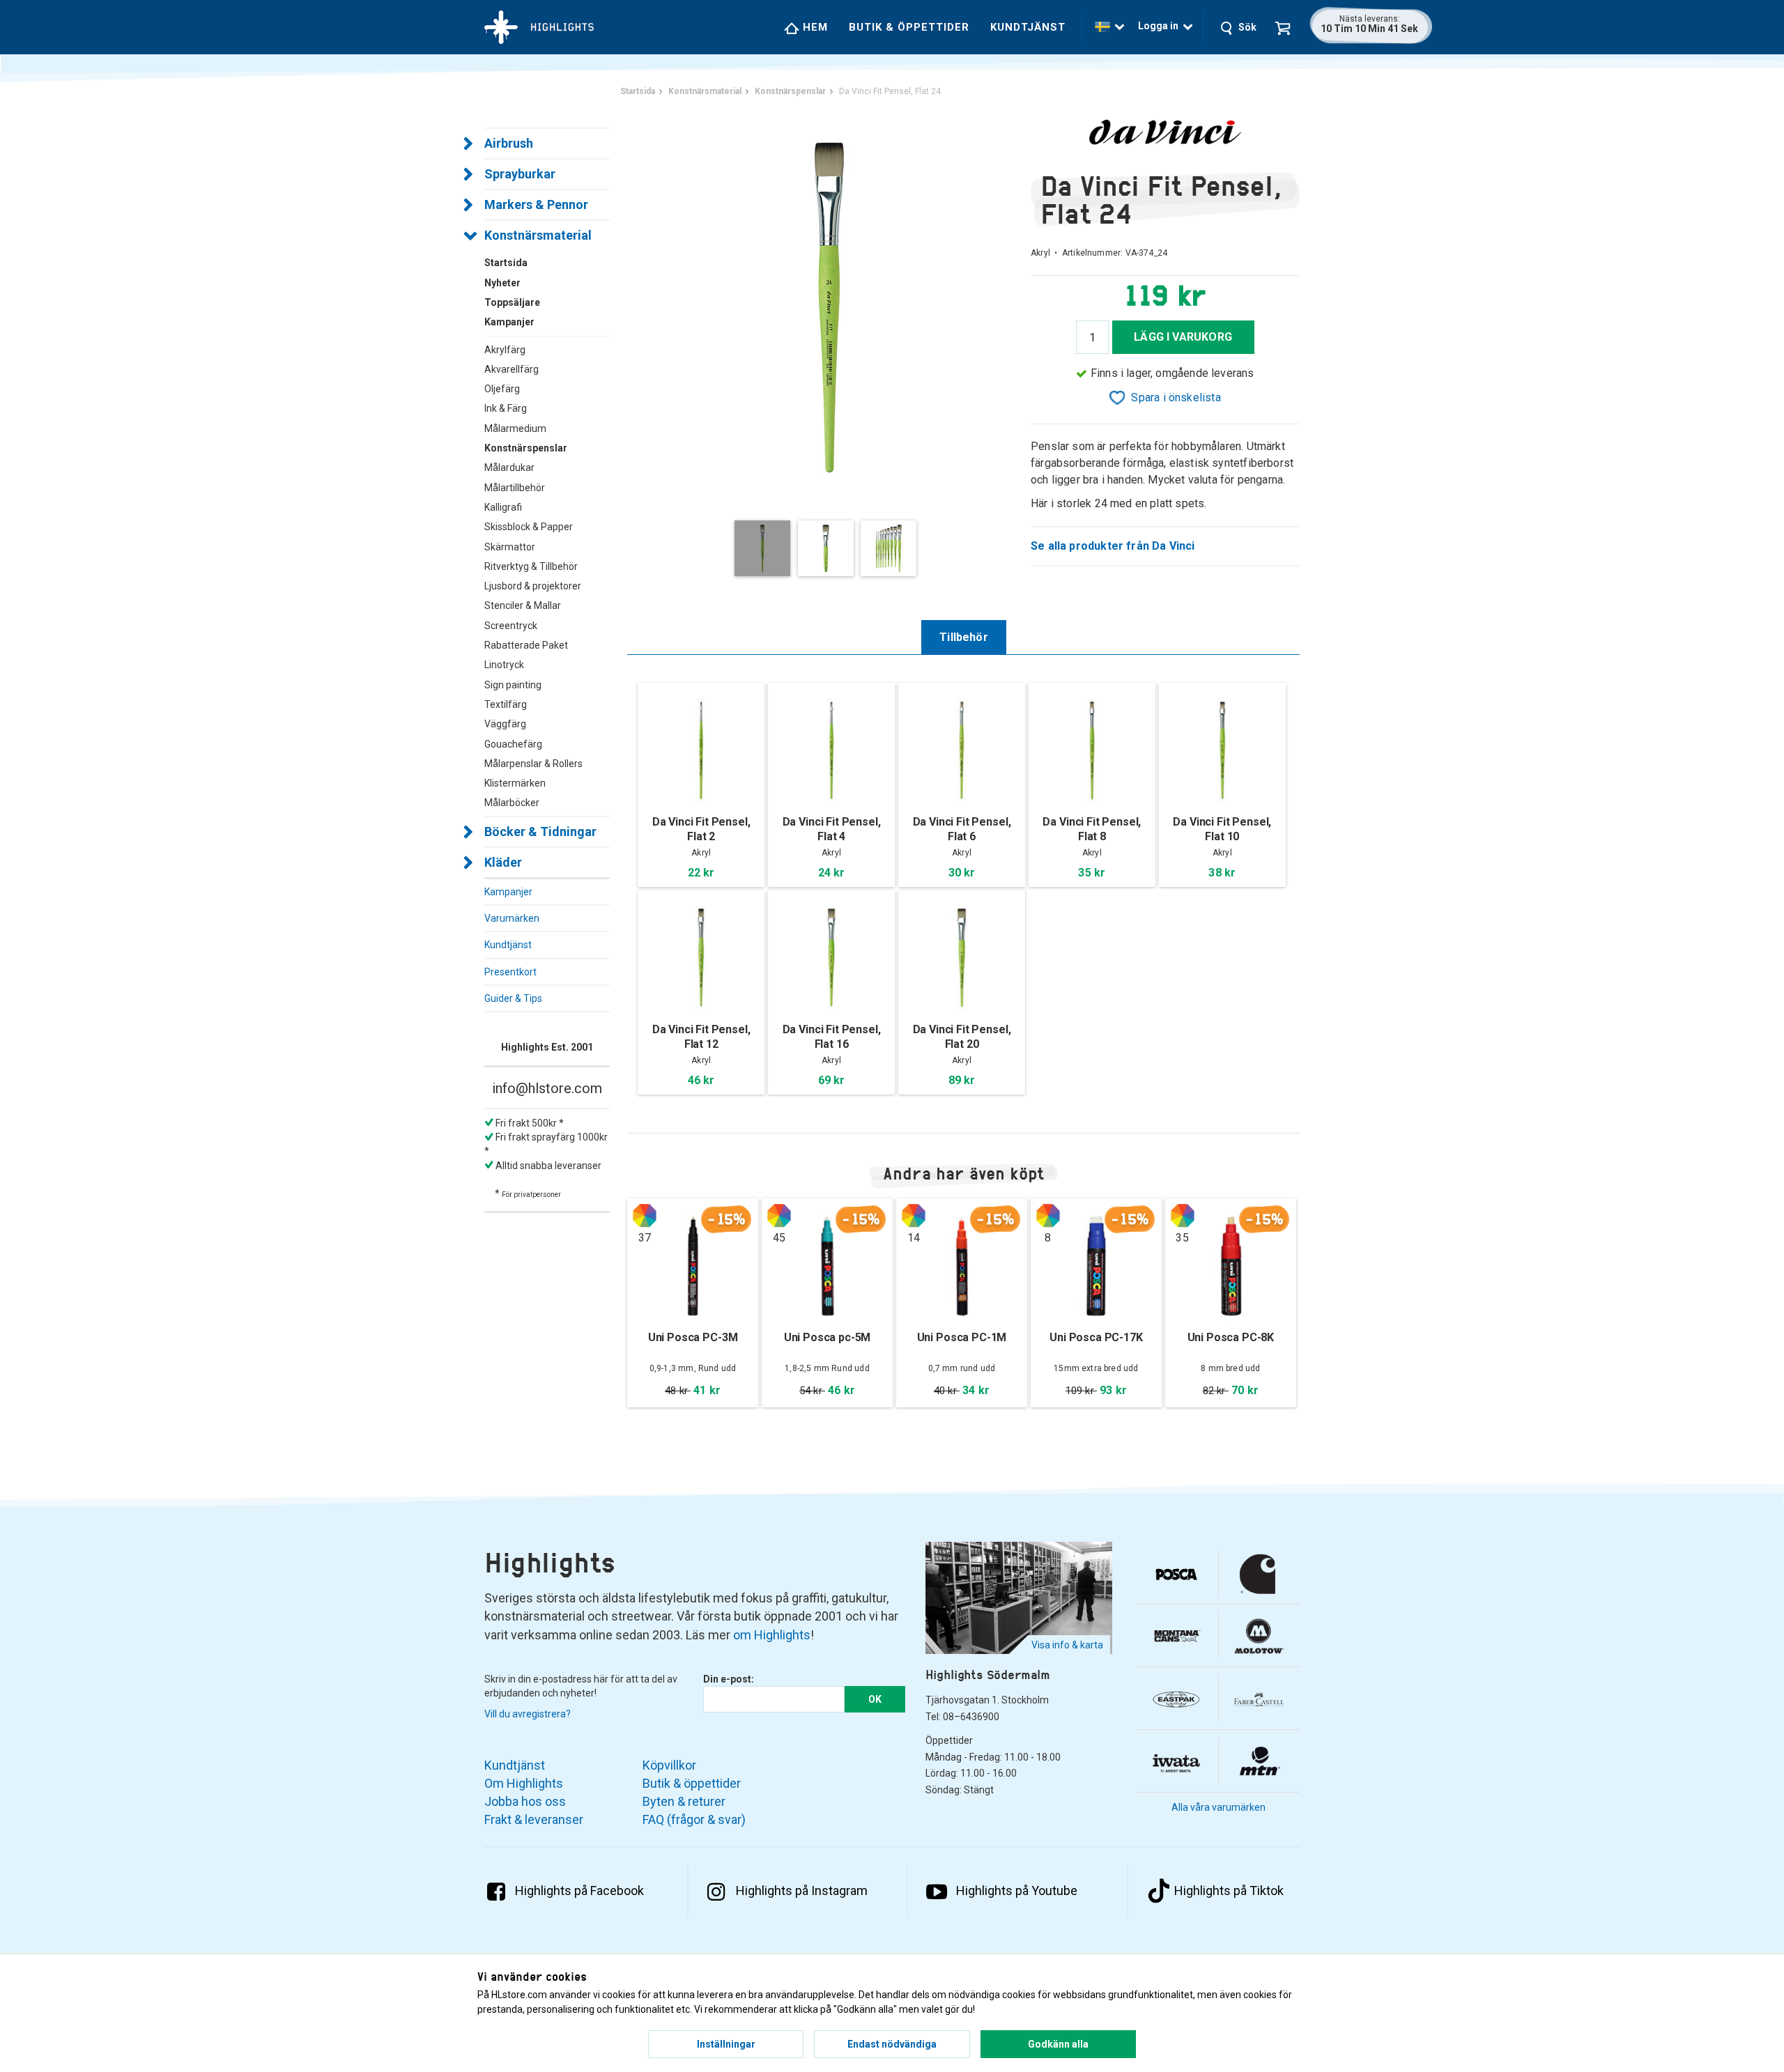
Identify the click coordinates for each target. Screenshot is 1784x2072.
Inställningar (726, 2044)
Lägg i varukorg (1183, 337)
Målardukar (509, 467)
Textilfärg (506, 704)
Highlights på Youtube (1017, 1891)
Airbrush (509, 143)
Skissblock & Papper (529, 527)
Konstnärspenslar (526, 448)
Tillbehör (964, 637)
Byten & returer (684, 1801)
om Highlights (772, 1635)
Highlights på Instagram (802, 1891)
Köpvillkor (669, 1765)
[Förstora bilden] (829, 306)
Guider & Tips (513, 998)
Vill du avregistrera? (528, 1714)
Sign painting (513, 685)
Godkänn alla (1058, 2044)
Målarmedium (515, 428)
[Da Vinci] (1165, 132)
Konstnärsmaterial (538, 235)
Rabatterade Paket (526, 645)
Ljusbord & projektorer (533, 586)
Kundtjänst (1028, 27)
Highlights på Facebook (579, 1891)
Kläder (503, 862)
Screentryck (511, 626)
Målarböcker (512, 803)
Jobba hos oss (525, 1801)
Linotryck (504, 665)
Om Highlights (524, 1783)
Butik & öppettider (909, 27)
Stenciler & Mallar (523, 605)
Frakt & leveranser (534, 1819)
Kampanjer (508, 892)
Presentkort (510, 972)
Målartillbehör (515, 488)
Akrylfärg (505, 350)
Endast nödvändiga (892, 2044)
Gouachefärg (513, 744)
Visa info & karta (1067, 1645)
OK (875, 1699)
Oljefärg (502, 389)
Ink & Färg (506, 408)
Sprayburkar (520, 174)
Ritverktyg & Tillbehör (531, 566)
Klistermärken (515, 783)
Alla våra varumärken (1218, 1807)
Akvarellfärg (512, 369)
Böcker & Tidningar (540, 832)
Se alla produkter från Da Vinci (1113, 546)
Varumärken (512, 918)
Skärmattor (510, 547)
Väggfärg (505, 724)
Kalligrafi (503, 507)
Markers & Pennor (536, 204)
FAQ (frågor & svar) (694, 1819)
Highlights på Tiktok (1229, 1891)
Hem (814, 27)
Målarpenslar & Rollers (533, 764)
